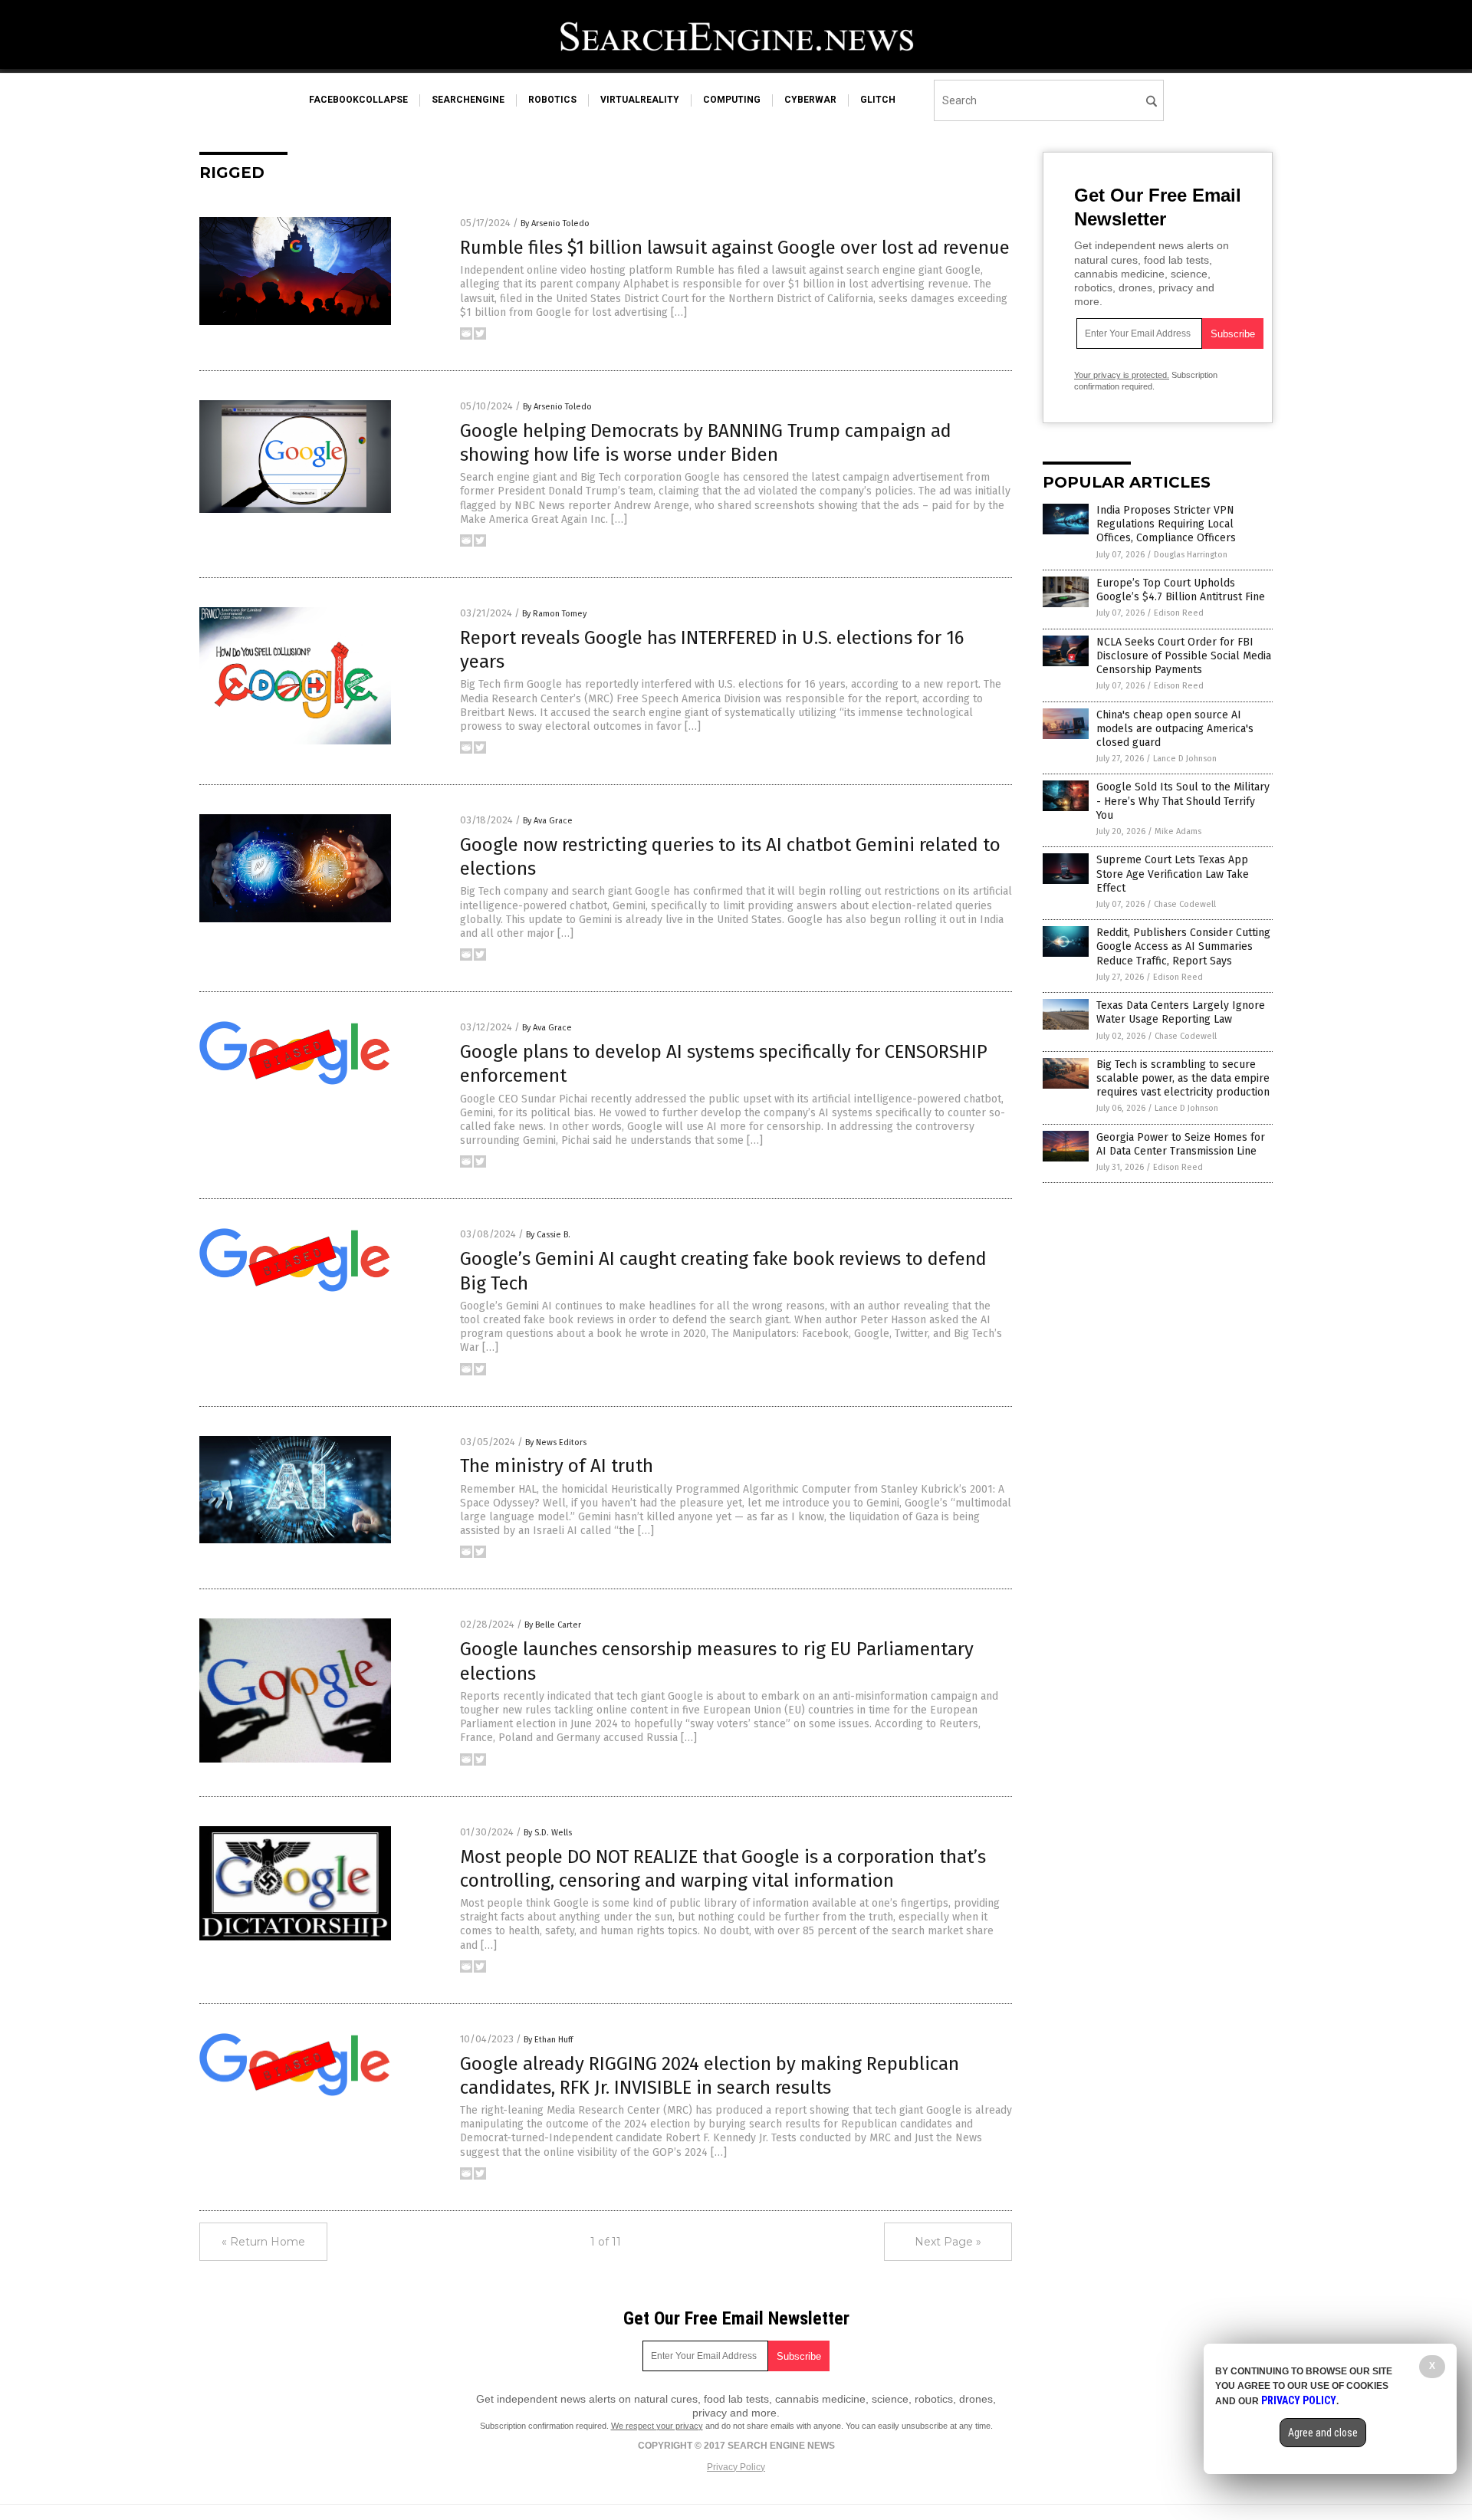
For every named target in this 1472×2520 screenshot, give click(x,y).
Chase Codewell (1185, 904)
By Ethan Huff (548, 2040)
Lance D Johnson (1185, 759)
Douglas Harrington (1191, 555)
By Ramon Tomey (554, 614)
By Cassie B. (548, 1235)
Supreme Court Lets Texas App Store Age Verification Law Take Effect (1173, 874)
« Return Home (263, 2242)
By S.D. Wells (548, 1833)
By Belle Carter (553, 1625)
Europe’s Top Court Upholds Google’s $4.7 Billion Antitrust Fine (1181, 590)
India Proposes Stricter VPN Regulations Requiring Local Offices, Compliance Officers (1166, 524)
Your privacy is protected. (1122, 375)
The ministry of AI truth (557, 1466)
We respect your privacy (657, 2426)
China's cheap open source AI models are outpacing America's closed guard (1175, 729)
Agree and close (1323, 2433)
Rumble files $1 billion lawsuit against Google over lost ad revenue (735, 248)
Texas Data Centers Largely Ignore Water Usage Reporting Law (1181, 1012)
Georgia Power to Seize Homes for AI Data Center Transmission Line (1181, 1144)
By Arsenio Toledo (555, 223)
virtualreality (640, 100)
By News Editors (556, 1442)
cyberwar (810, 100)
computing (732, 100)
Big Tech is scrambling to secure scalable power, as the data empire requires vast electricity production (1183, 1078)
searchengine (468, 100)
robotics (552, 100)
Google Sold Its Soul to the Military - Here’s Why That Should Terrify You (1183, 801)
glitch (878, 100)
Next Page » (948, 2242)
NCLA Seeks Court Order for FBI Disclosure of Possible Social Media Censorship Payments (1184, 656)
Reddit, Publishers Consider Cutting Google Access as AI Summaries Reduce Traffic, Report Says (1183, 946)
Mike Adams (1178, 831)
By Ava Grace (548, 821)
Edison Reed (1179, 613)
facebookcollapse (358, 100)
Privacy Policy (736, 2467)
